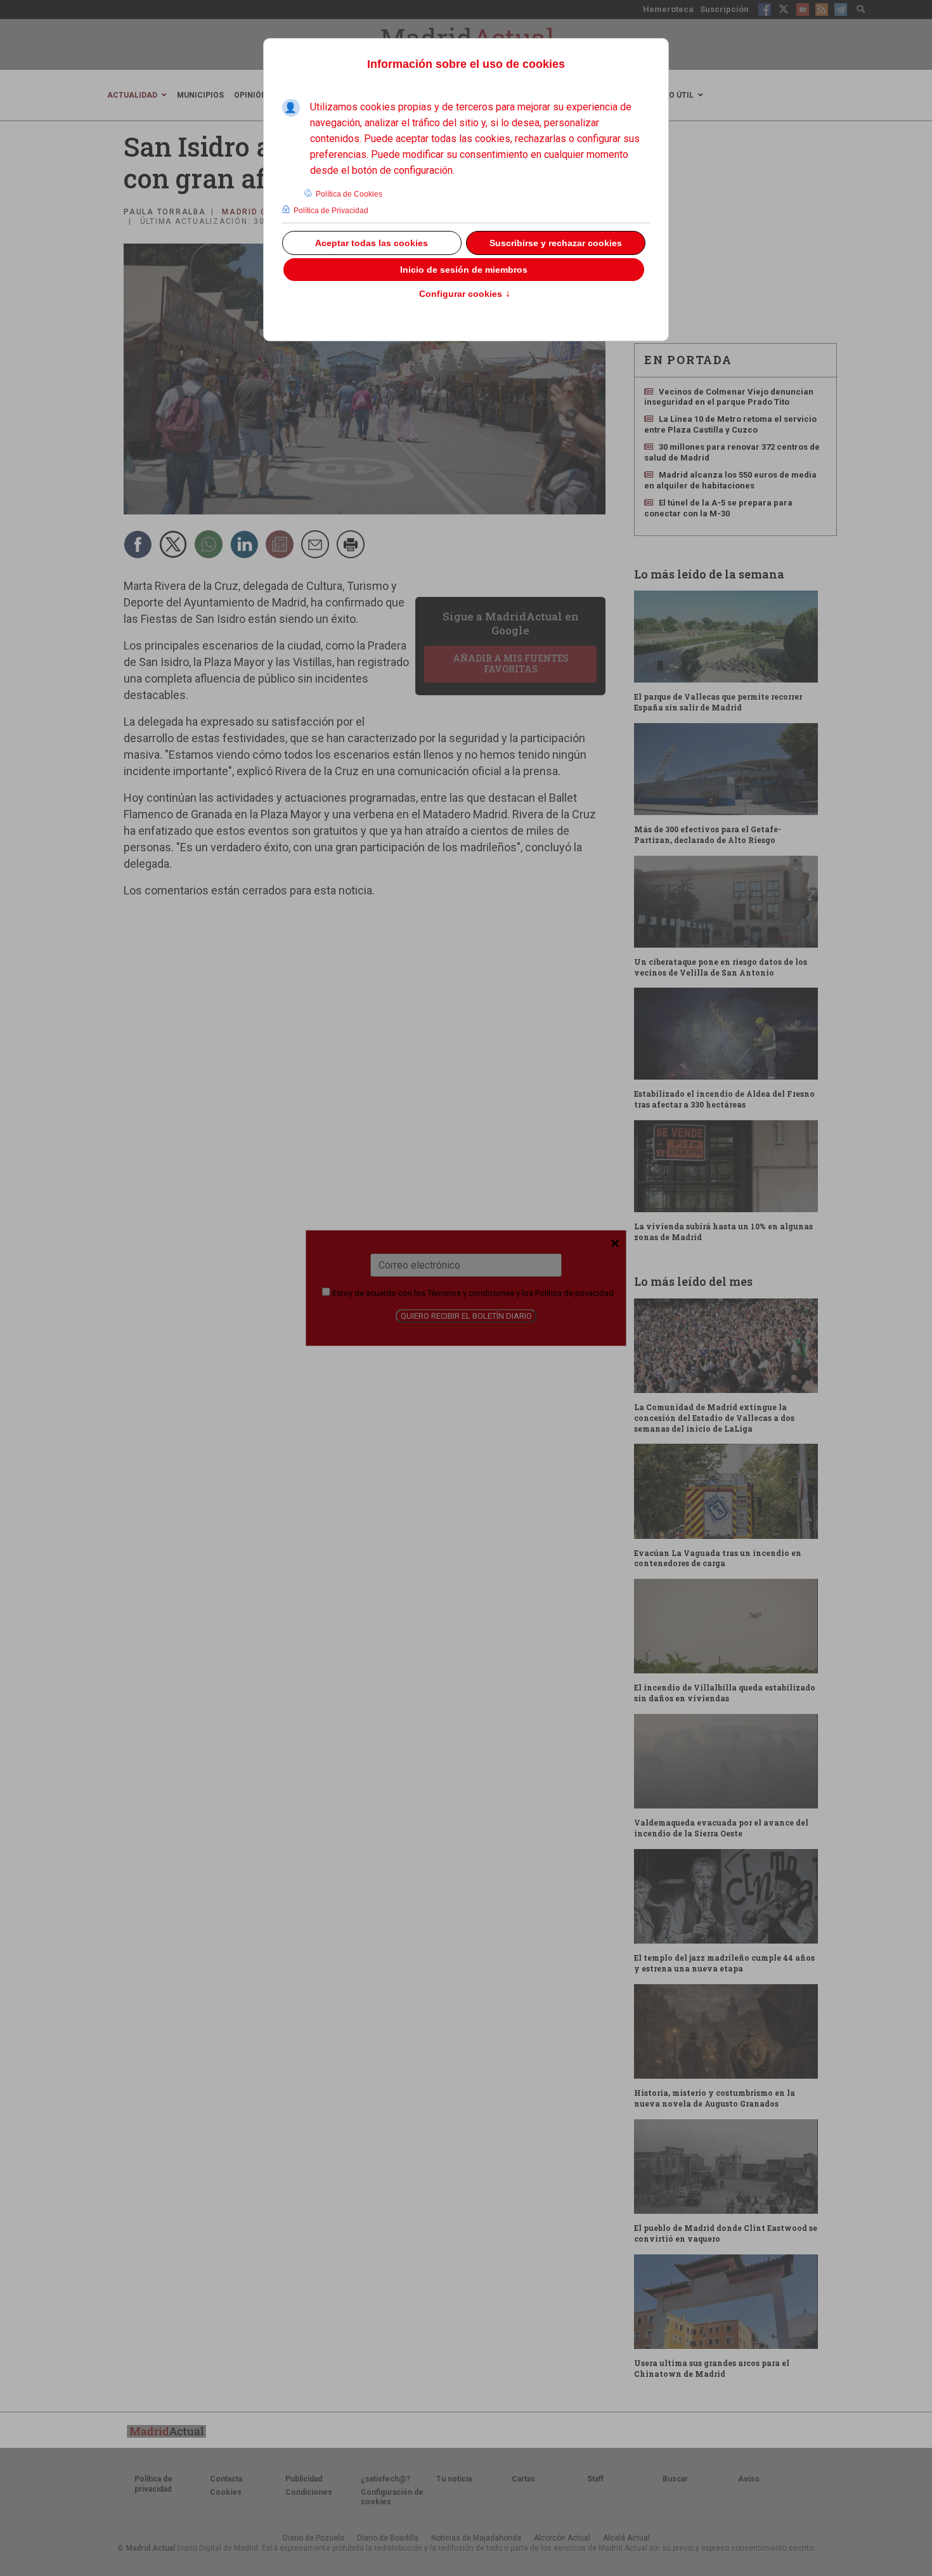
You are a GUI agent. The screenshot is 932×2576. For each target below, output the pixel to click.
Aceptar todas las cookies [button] (372, 243)
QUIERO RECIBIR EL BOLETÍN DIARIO (466, 1315)
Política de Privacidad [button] (331, 211)
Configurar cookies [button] (465, 294)
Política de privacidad (574, 1292)
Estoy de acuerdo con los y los (472, 1292)
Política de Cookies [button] (349, 194)
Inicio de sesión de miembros (464, 270)
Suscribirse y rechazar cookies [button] (556, 243)
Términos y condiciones (471, 1292)
